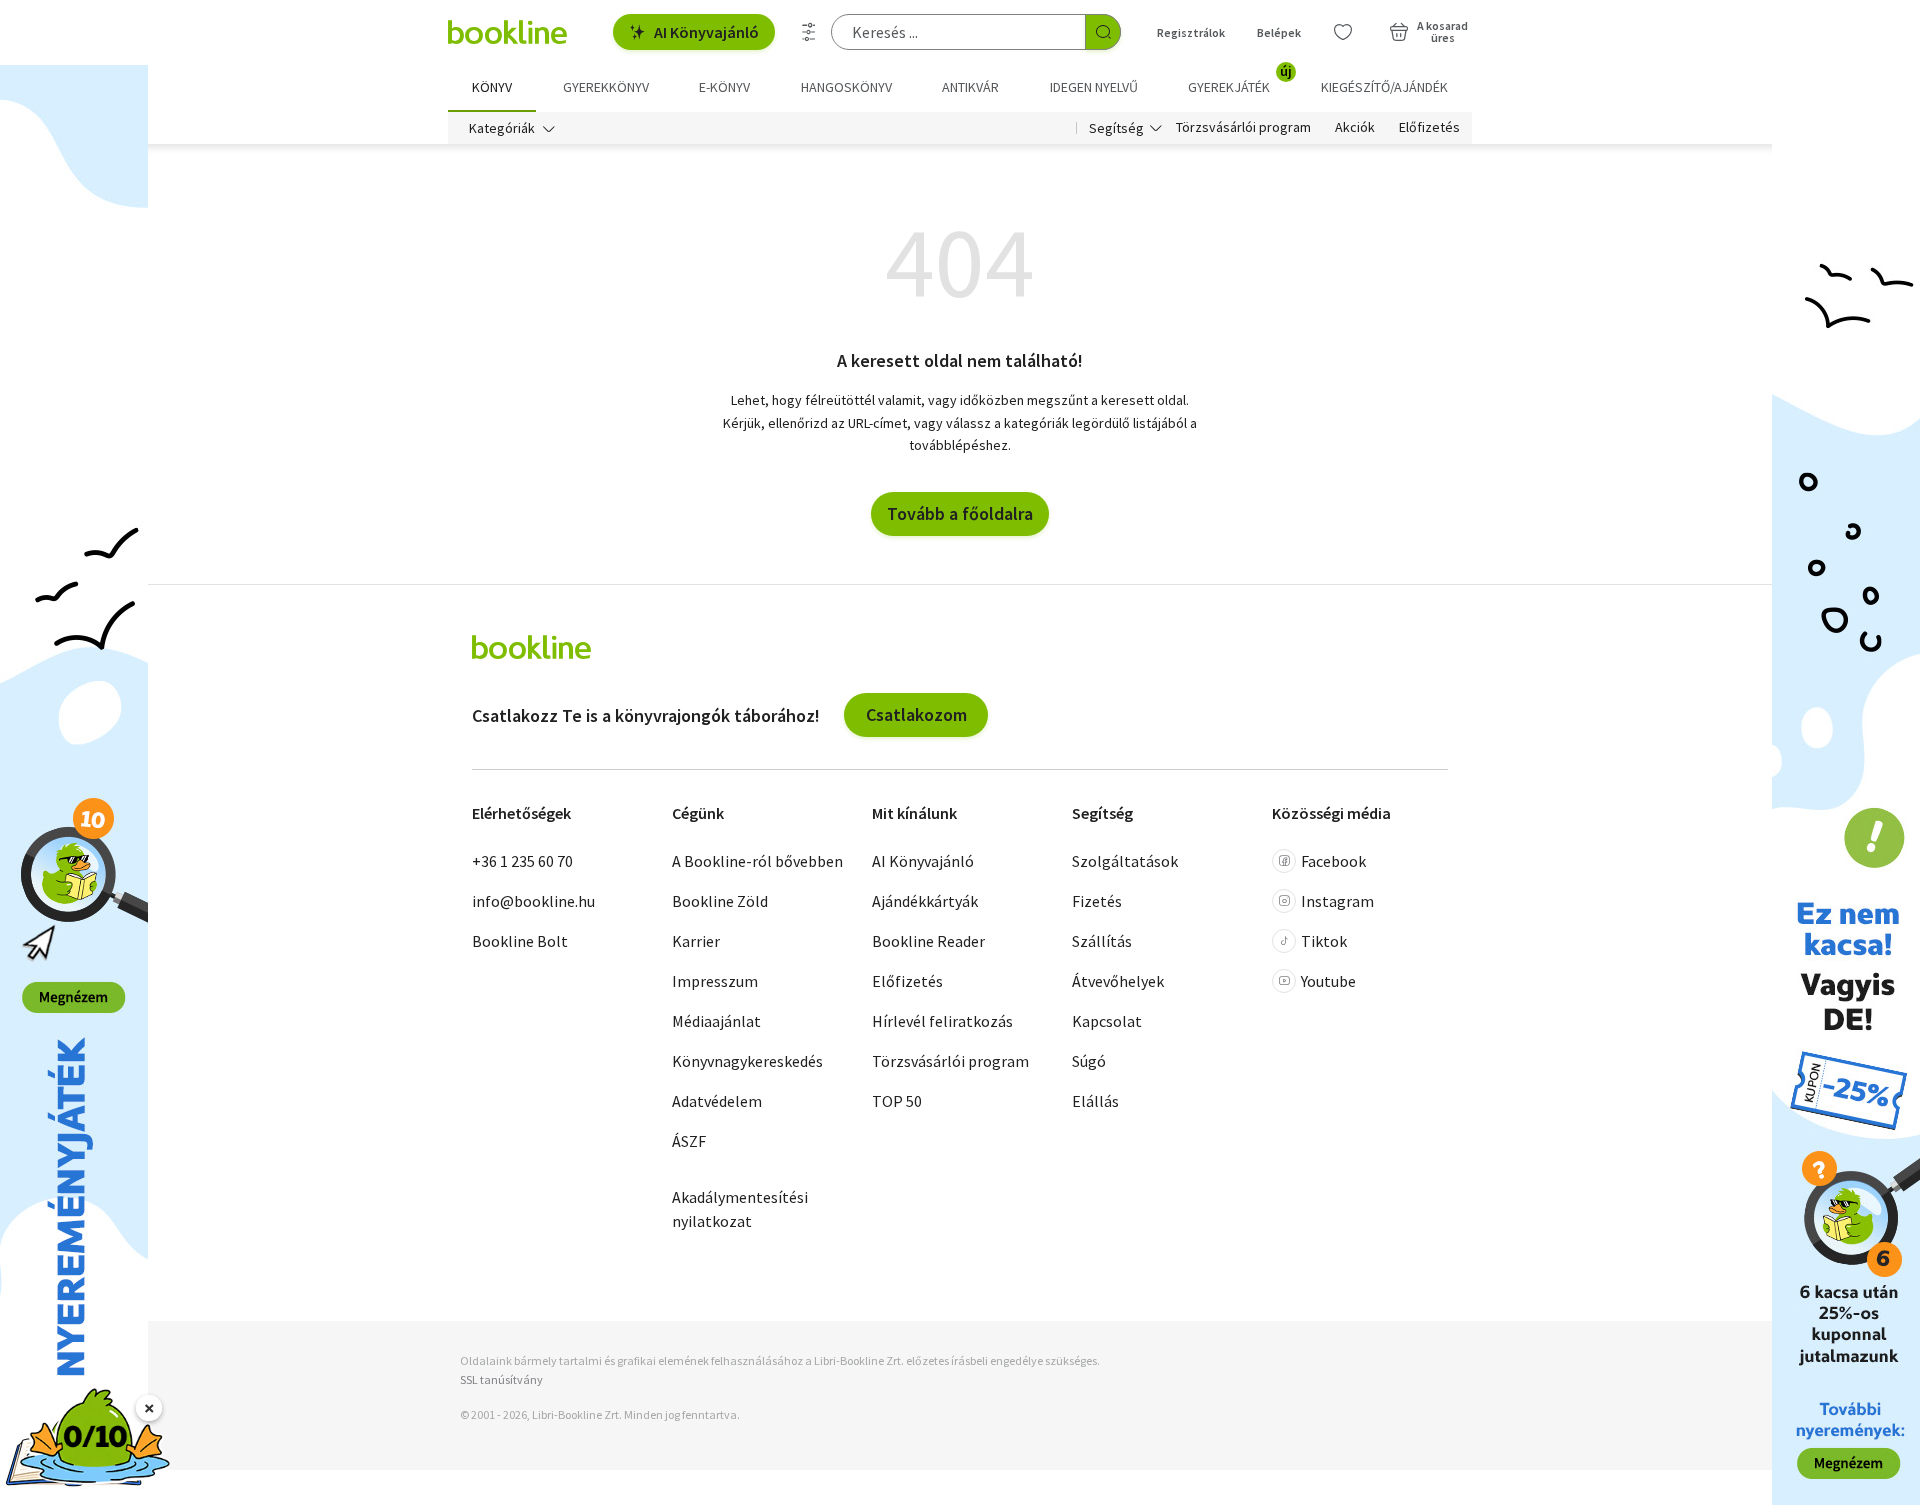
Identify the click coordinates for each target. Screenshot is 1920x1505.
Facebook (1333, 861)
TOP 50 (897, 1101)
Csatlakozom (916, 714)
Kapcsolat (1107, 1021)
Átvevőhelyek (1118, 981)
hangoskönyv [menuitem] (846, 87)
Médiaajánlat (716, 1021)
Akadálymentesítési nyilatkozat (740, 1209)
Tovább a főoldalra (960, 513)
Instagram (1337, 901)
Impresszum (715, 981)
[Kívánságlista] (1343, 32)
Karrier (696, 941)
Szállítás (1102, 941)
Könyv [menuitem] (492, 87)
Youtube (1328, 981)
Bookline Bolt (520, 941)
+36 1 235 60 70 (522, 861)
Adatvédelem (717, 1101)
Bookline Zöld (720, 901)
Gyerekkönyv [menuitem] (606, 87)
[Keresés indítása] (1103, 32)
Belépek (1279, 32)
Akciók (1355, 128)
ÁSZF (689, 1141)
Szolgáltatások (1125, 861)
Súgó (1089, 1061)
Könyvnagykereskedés (747, 1061)
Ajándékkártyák (925, 901)
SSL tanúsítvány (501, 1379)
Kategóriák (502, 128)
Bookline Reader (928, 941)
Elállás (1095, 1101)
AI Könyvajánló (706, 32)
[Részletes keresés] (809, 32)
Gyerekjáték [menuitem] (1240, 80)
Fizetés (1097, 901)
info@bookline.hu (533, 901)
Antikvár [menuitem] (970, 87)
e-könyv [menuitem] (724, 87)
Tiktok (1324, 941)
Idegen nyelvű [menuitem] (1094, 87)
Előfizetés (1429, 128)
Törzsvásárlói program (1243, 128)
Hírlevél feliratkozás (942, 1021)
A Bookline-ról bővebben (757, 861)
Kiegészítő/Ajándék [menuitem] (1384, 87)
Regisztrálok (1191, 32)
